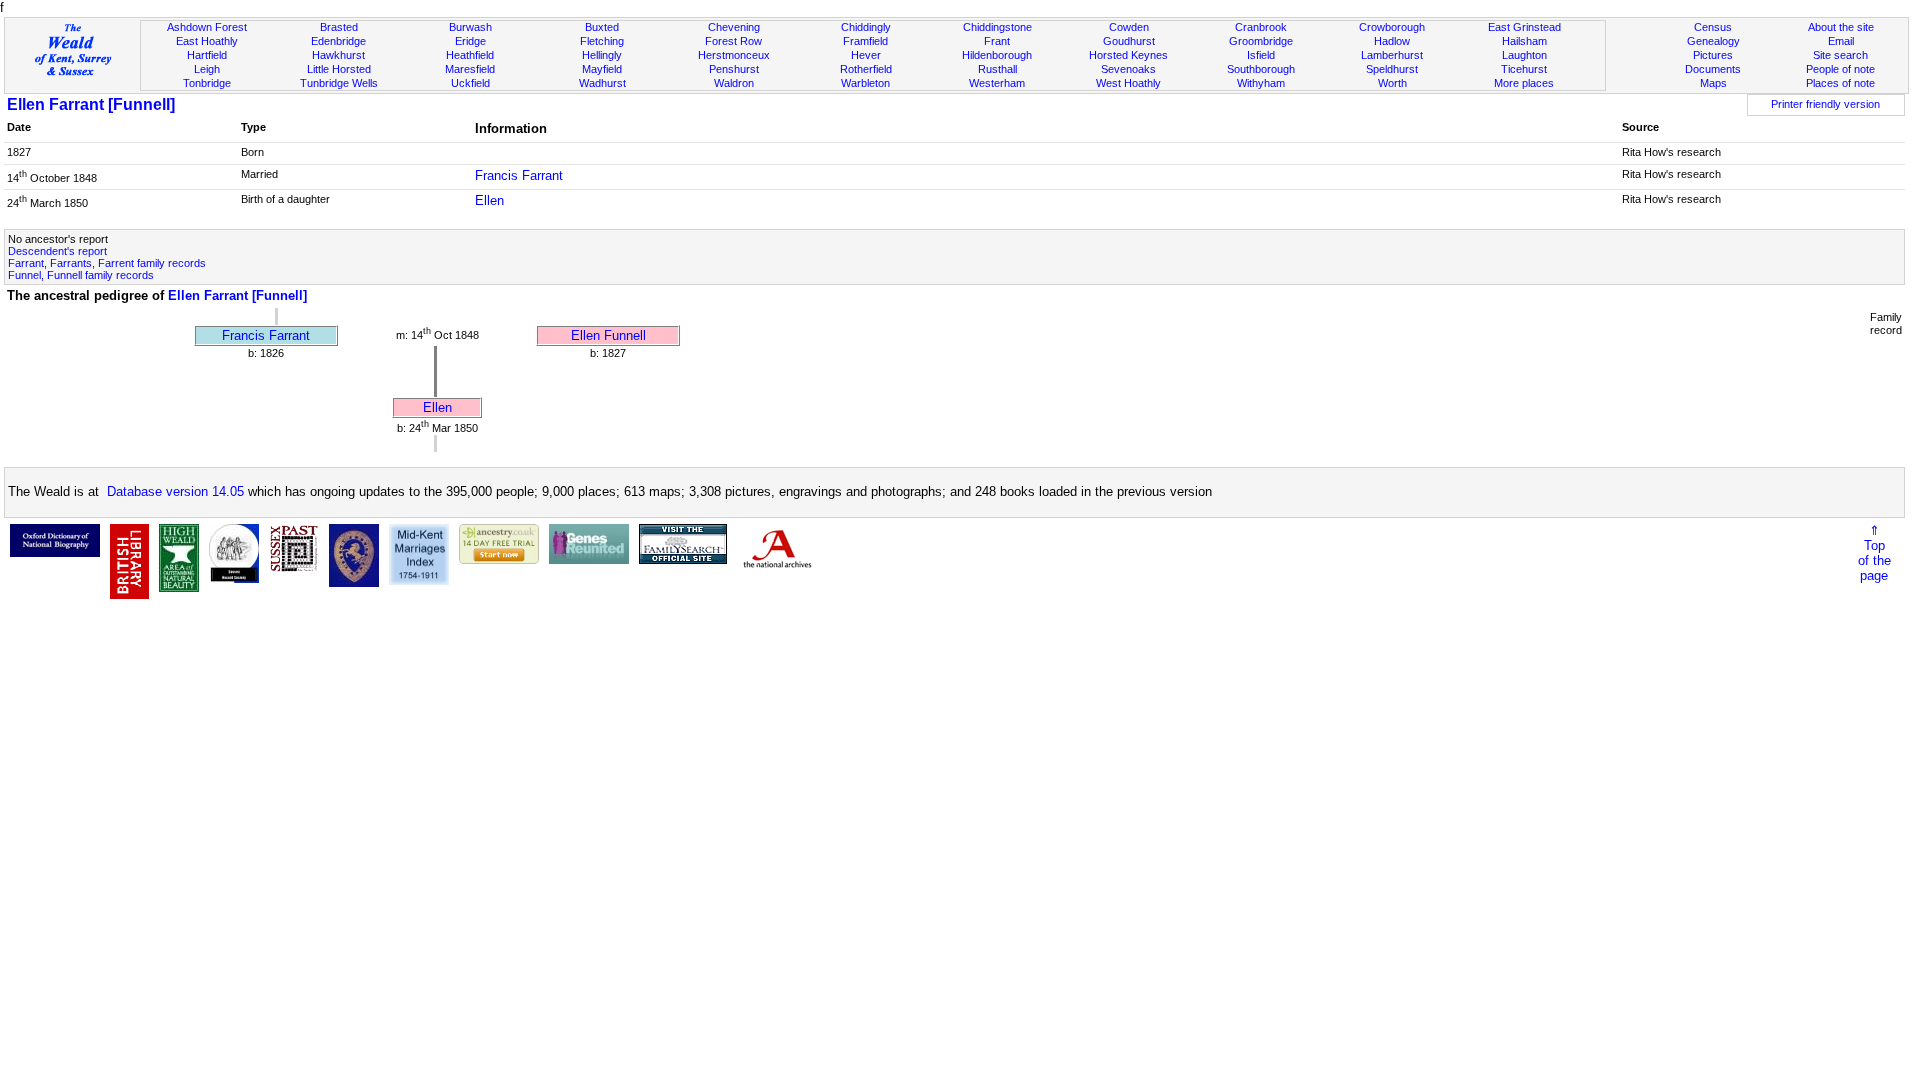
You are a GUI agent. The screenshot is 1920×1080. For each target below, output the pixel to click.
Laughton (1524, 55)
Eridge (470, 41)
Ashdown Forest (207, 27)
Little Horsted (339, 69)
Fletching (602, 41)
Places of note (1840, 83)
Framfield (865, 41)
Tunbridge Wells (339, 83)
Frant (997, 41)
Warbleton (865, 83)
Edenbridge (338, 41)
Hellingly (602, 55)
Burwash (470, 27)
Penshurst (734, 69)
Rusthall (997, 69)
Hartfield (207, 55)
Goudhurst (1129, 41)
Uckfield (470, 83)
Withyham (1261, 83)
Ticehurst (1524, 69)
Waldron (734, 83)
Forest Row (733, 41)
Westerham (997, 83)
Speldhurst (1392, 69)
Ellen (489, 200)
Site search (1840, 55)
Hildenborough (997, 55)
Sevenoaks (1128, 69)
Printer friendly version (1825, 104)
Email (1841, 41)
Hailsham (1524, 41)
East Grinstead (1524, 27)
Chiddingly (866, 27)
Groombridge (1261, 41)
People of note (1840, 69)
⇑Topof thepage (1874, 553)
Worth (1392, 83)
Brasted (339, 27)
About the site (1841, 27)
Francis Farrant (519, 175)
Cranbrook (1261, 27)
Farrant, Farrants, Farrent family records (107, 263)
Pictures (1713, 55)
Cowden (1129, 27)
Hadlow (1392, 41)
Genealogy (1713, 41)
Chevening (734, 27)
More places (1524, 83)
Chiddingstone (997, 27)
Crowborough (1392, 27)
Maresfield (470, 69)
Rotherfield (866, 69)
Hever (866, 55)
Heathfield (470, 55)
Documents (1713, 69)
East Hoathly (207, 41)
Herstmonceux (734, 55)
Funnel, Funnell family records (81, 275)
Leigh (207, 69)
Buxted (602, 27)
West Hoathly (1128, 83)
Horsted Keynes (1128, 55)
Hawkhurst (338, 55)
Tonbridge (207, 83)
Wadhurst (602, 83)
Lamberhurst (1392, 55)
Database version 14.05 (175, 491)
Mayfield (602, 69)
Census (1713, 27)
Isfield (1261, 55)
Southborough (1261, 69)
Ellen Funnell (608, 335)
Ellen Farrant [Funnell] (91, 104)
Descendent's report (57, 251)
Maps (1713, 83)
